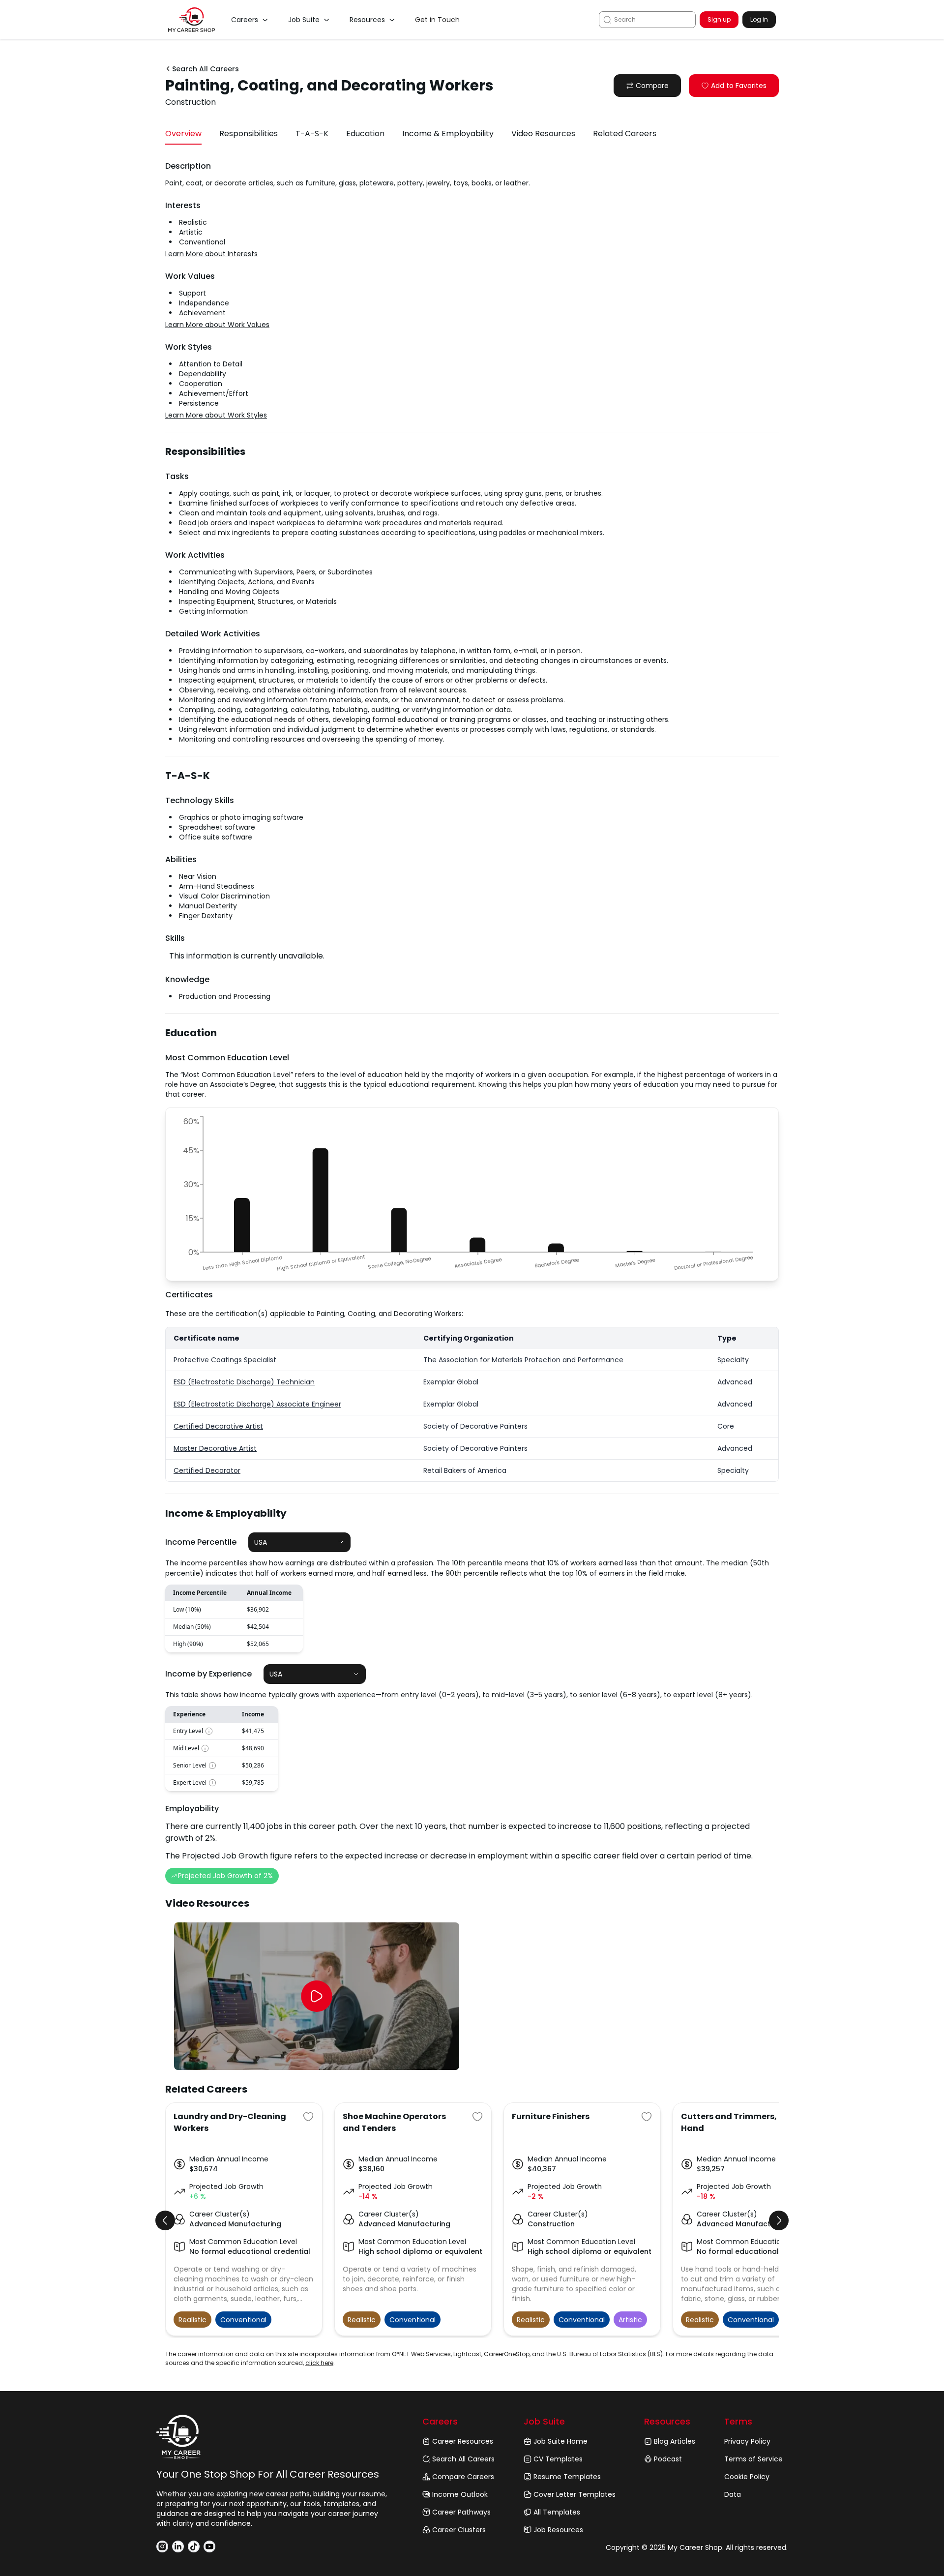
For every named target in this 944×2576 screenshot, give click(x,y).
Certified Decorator (207, 1470)
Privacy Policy (747, 2441)
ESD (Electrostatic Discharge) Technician (244, 1382)
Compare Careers (463, 2477)
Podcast (668, 2459)
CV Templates (558, 2459)
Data (733, 2494)
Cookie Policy (747, 2477)
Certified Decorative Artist (218, 1426)
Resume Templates (567, 2477)
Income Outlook (460, 2494)
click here (319, 2363)
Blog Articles (675, 2441)
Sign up (719, 19)
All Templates (557, 2512)
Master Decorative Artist (215, 1448)
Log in (759, 19)
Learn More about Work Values (217, 325)
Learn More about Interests (211, 254)
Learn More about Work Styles (216, 415)
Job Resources (558, 2530)
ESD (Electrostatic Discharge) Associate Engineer (257, 1404)
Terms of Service (753, 2459)
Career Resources (463, 2441)
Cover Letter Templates (575, 2494)
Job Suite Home (560, 2441)
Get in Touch (437, 20)
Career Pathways (461, 2512)
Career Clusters (459, 2530)
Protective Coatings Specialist (225, 1360)
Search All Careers (463, 2459)
